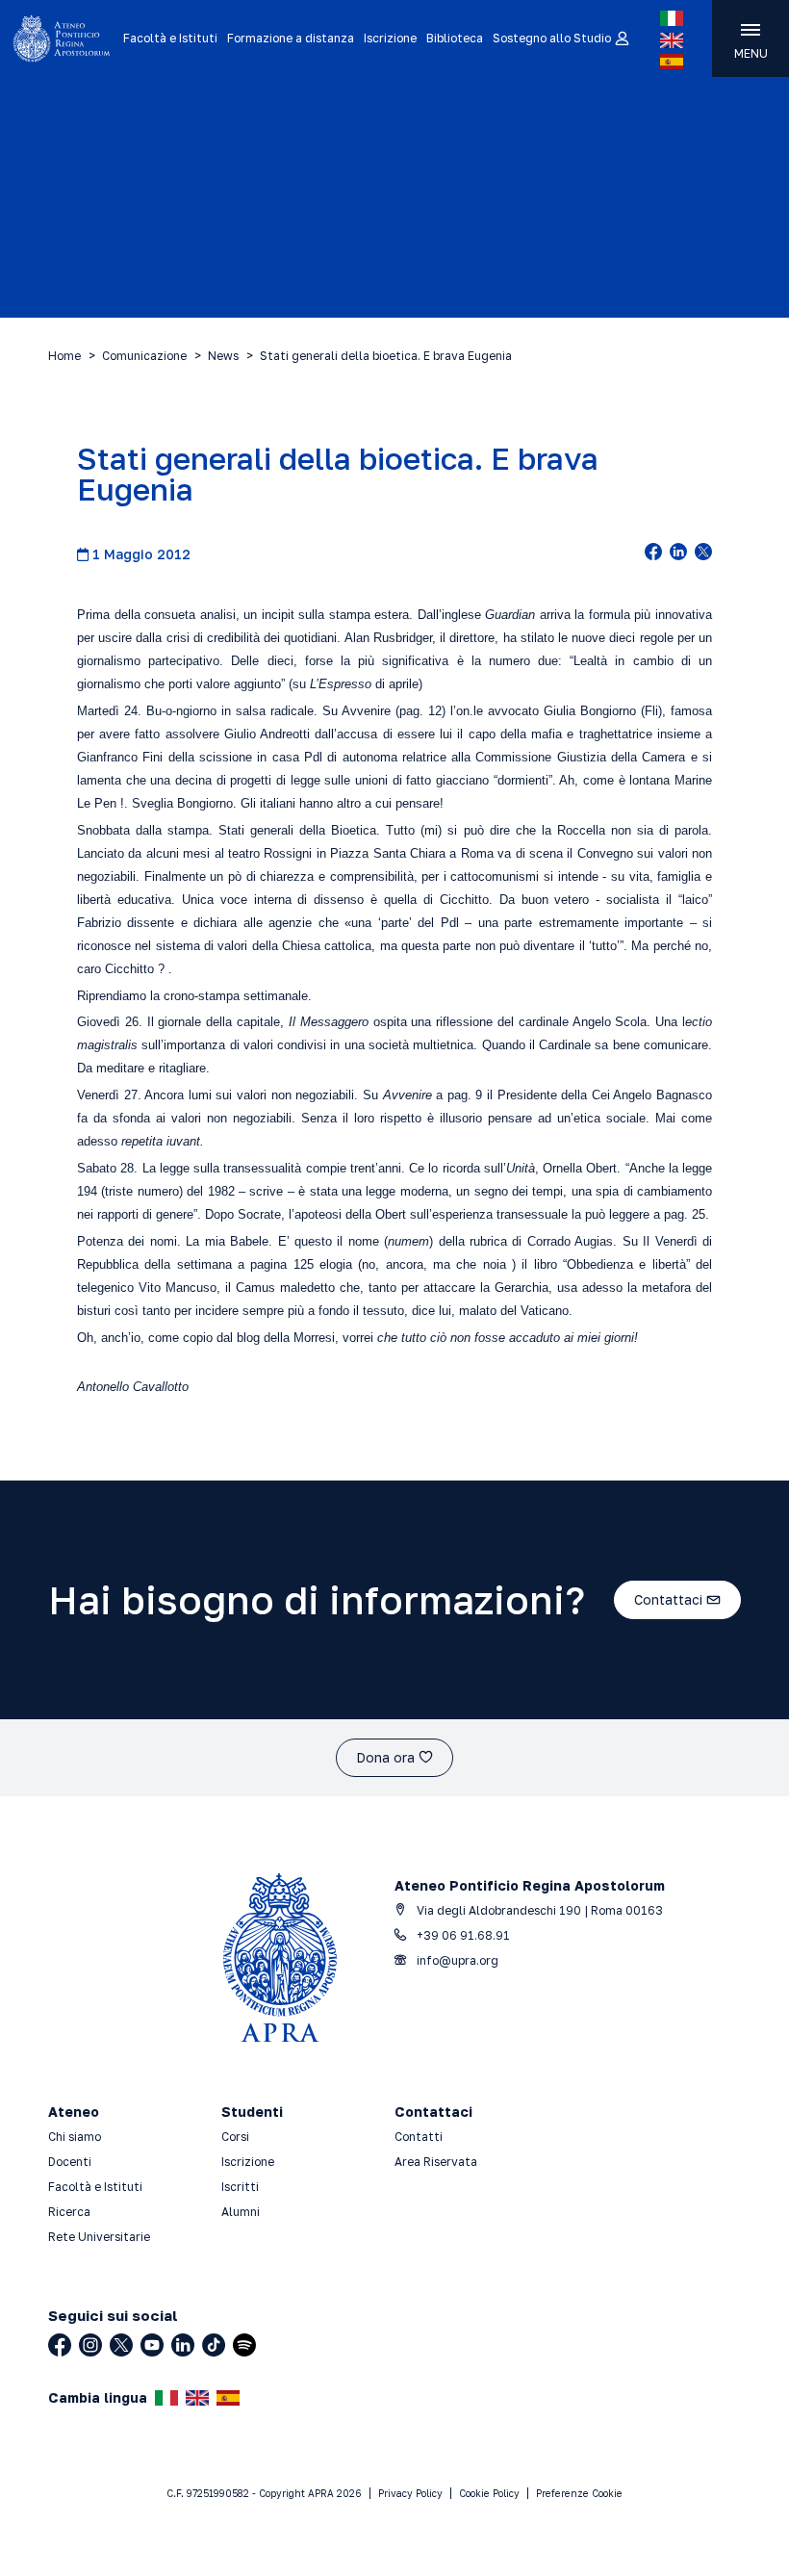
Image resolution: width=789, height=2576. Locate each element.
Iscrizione (390, 38)
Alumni (241, 2212)
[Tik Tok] (214, 2345)
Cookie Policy (489, 2493)
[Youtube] (152, 2345)
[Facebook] (60, 2345)
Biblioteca (455, 38)
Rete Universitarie (99, 2237)
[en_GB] (672, 40)
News (223, 356)
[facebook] (653, 554)
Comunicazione (144, 356)
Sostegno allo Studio (552, 38)
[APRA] (62, 39)
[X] (121, 2345)
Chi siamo (75, 2137)
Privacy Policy (410, 2493)
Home (64, 356)
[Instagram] (90, 2345)
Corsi (235, 2137)
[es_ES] (672, 62)
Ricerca (69, 2212)
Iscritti (240, 2187)
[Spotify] (244, 2345)
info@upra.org (456, 1960)
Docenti (70, 2162)
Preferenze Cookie (579, 2493)
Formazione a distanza (291, 38)
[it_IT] (672, 18)
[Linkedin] (183, 2345)
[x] (703, 554)
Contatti (419, 2137)
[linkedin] (678, 554)
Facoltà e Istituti (170, 38)
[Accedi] (621, 39)
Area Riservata (436, 2162)
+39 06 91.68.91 (462, 1935)
